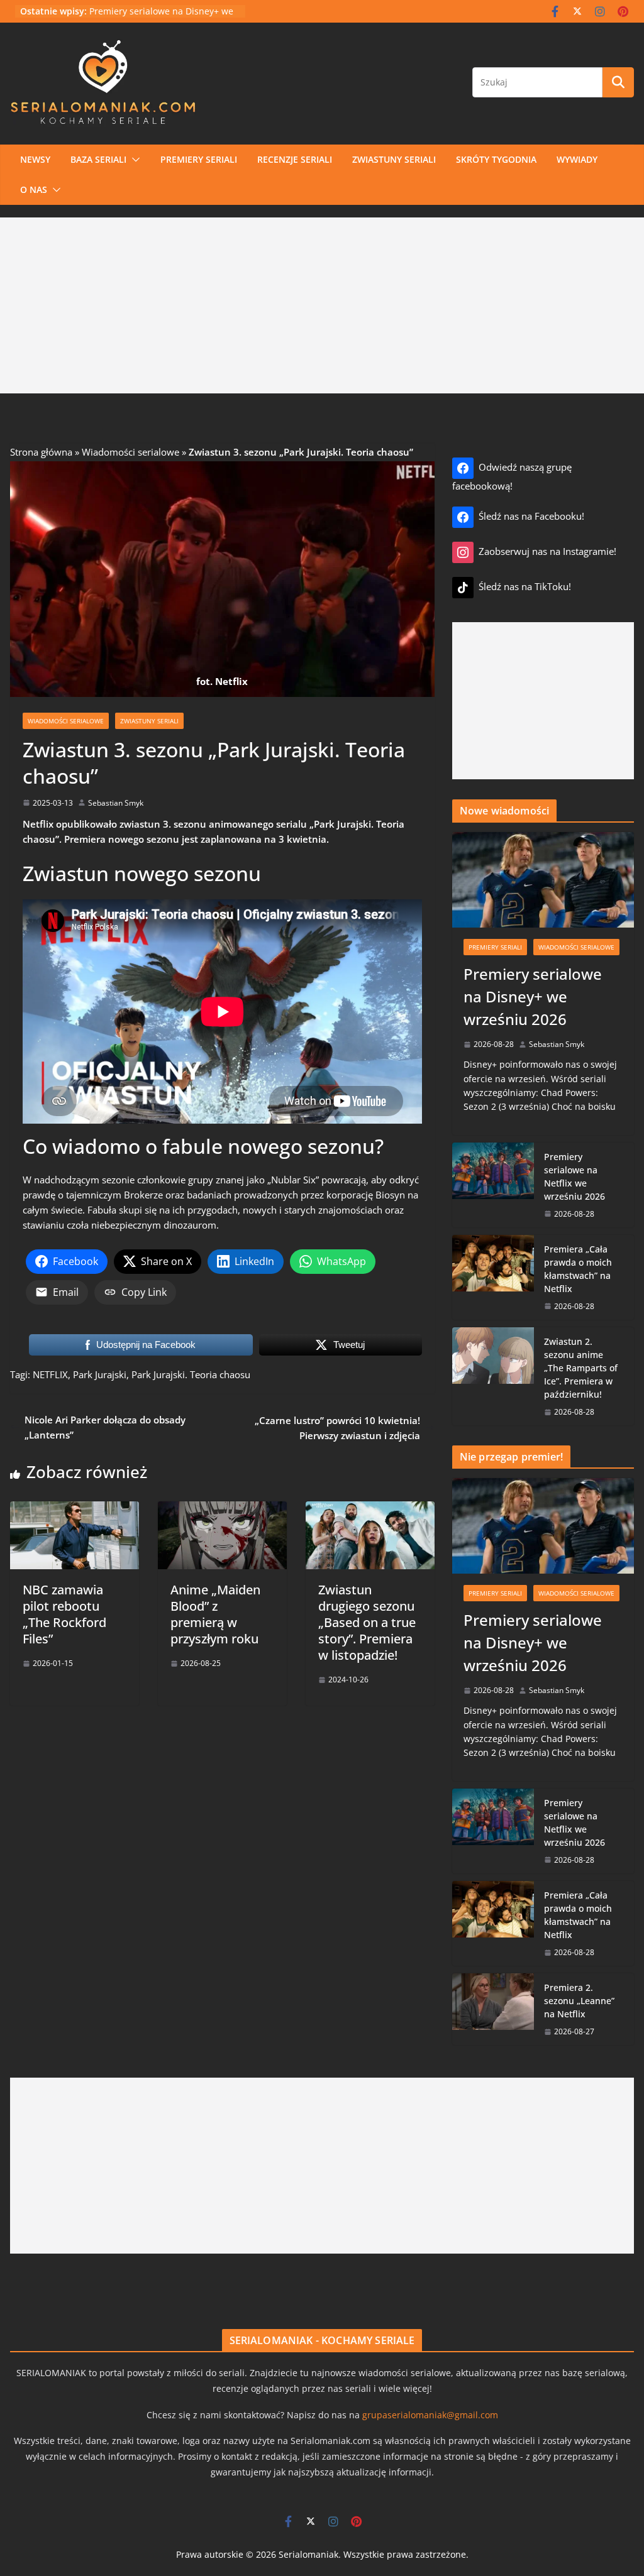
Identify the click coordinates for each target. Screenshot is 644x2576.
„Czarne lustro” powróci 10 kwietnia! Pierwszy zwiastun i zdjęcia (337, 1428)
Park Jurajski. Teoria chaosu (191, 1374)
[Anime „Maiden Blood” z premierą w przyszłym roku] (222, 1509)
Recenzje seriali (295, 159)
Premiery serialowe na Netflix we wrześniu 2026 (575, 1176)
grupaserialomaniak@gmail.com (430, 2415)
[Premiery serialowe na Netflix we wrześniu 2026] (493, 1185)
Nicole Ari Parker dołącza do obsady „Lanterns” (105, 1427)
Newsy (35, 159)
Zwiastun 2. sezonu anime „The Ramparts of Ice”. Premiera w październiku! (581, 1368)
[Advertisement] (322, 305)
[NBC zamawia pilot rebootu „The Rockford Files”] (75, 1509)
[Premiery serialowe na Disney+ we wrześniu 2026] (543, 880)
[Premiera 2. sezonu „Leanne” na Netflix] (493, 2009)
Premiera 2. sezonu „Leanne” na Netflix (579, 2001)
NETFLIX (50, 1374)
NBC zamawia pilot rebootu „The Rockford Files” (64, 1614)
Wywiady (577, 159)
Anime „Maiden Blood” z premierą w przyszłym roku (215, 1614)
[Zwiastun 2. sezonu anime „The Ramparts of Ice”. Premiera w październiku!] (493, 1376)
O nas (34, 189)
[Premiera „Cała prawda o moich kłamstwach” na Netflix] (493, 1277)
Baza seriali (98, 159)
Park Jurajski (100, 1374)
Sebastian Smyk (116, 803)
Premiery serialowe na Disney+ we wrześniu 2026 (533, 996)
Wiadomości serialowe (130, 452)
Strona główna (41, 452)
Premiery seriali (199, 159)
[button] (133, 160)
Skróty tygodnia (496, 159)
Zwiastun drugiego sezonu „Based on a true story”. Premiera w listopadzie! (367, 1622)
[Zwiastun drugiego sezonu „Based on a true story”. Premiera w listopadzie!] (370, 1509)
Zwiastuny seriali (394, 159)
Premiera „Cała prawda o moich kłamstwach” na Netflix (578, 1269)
